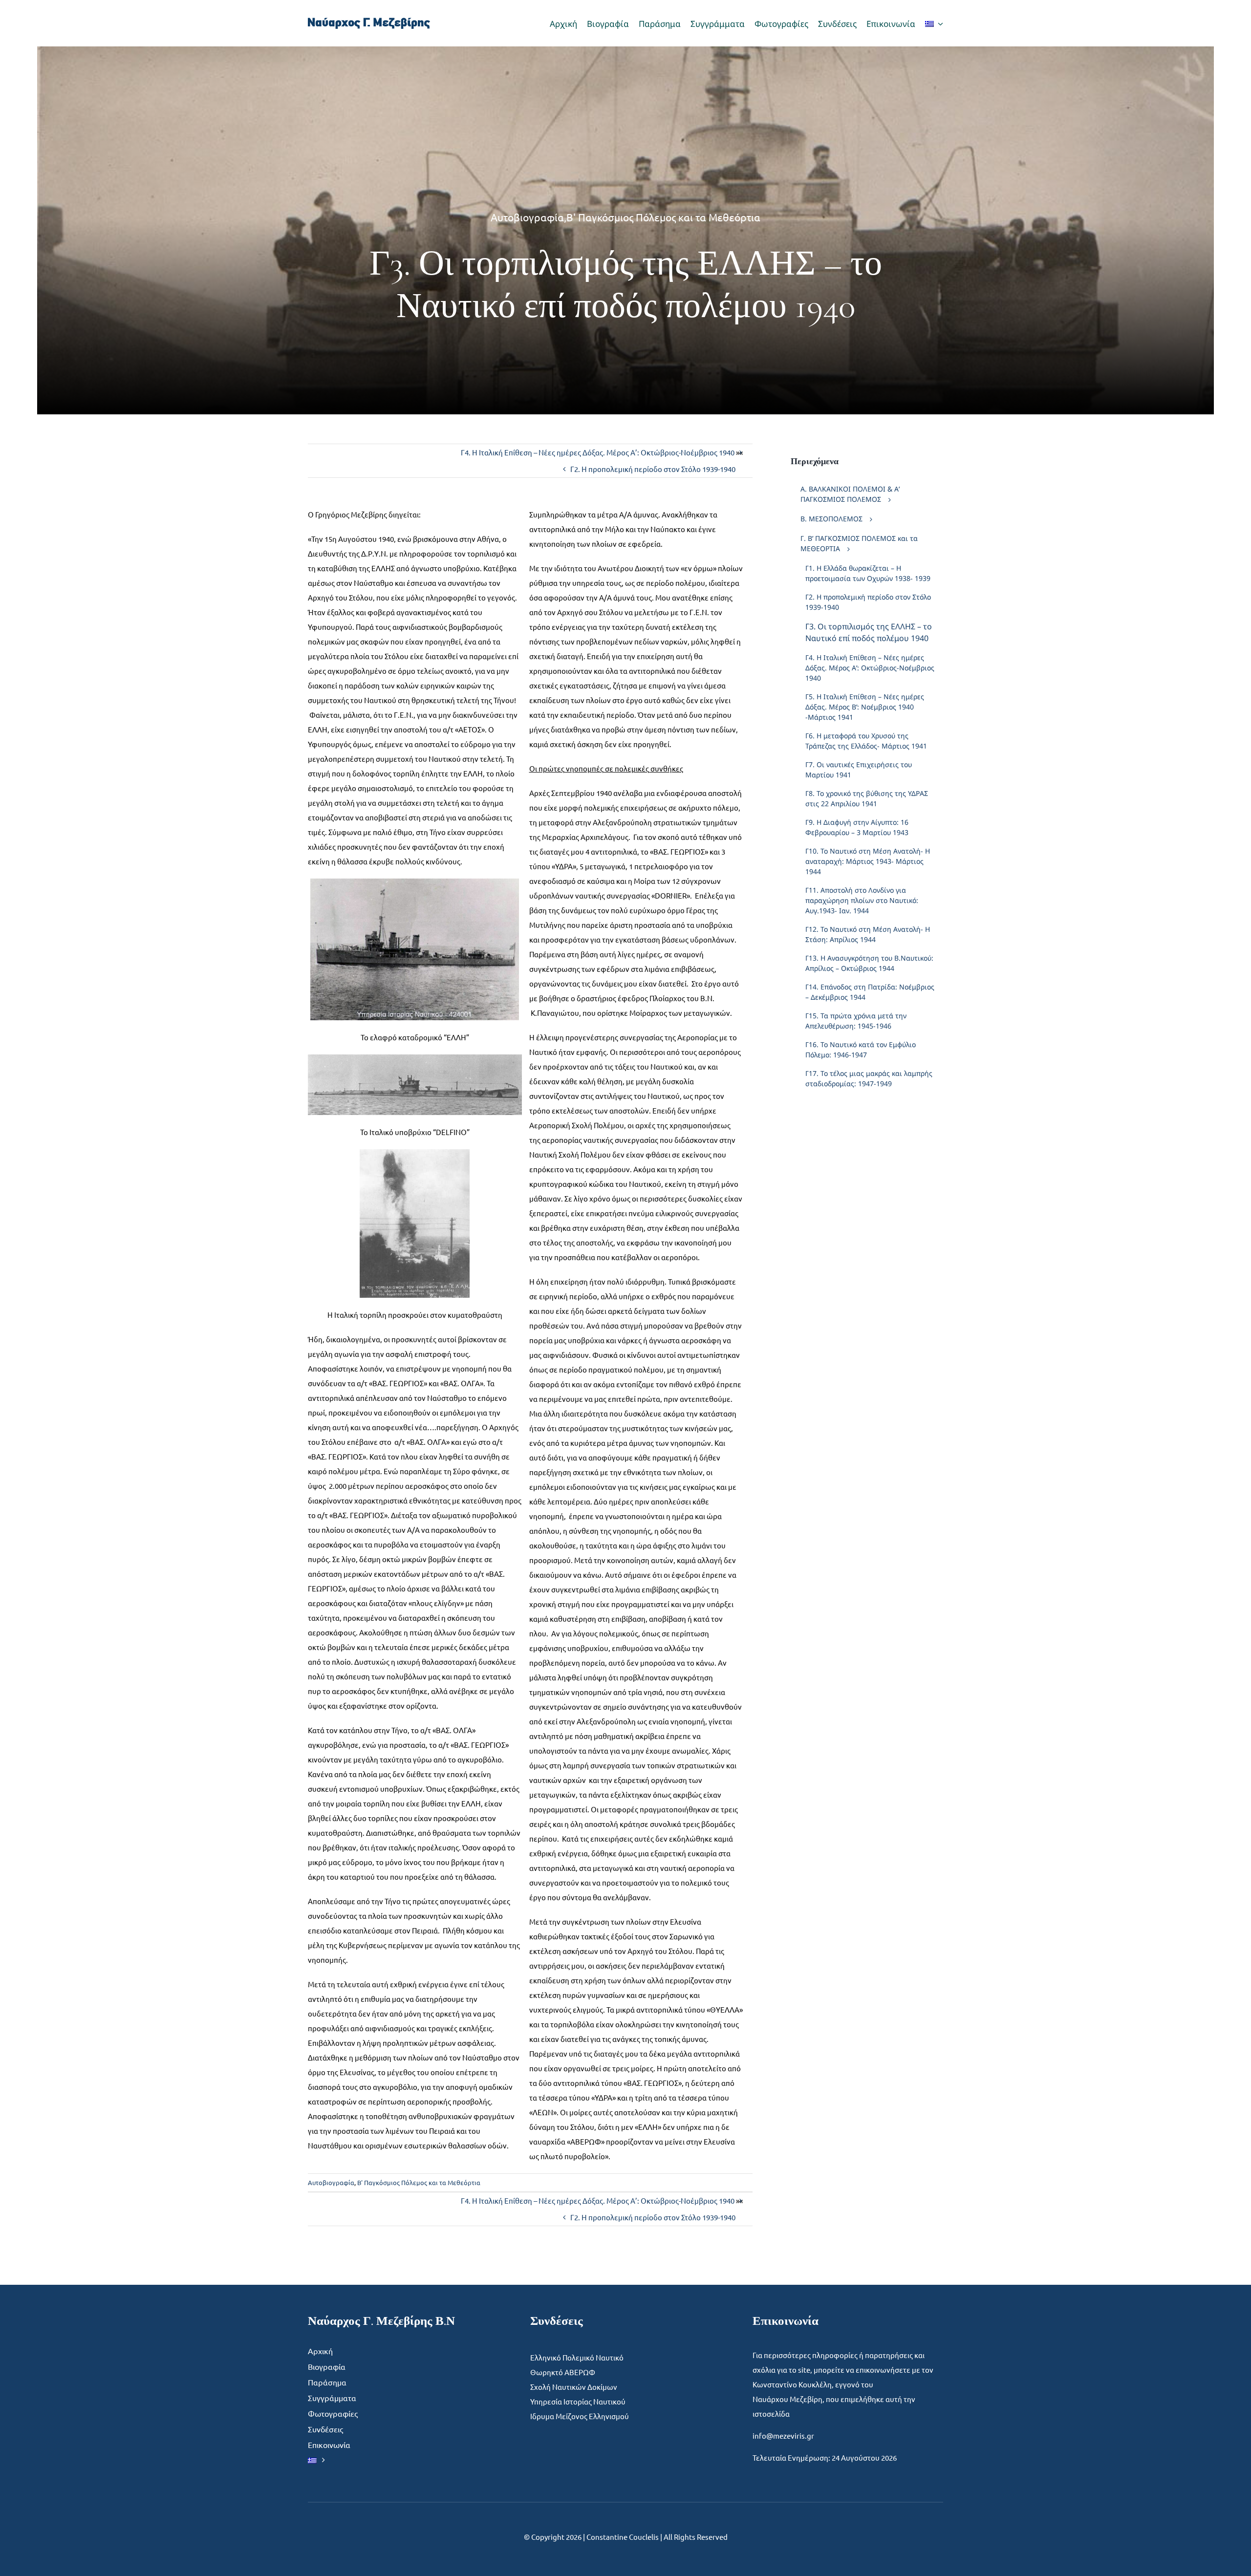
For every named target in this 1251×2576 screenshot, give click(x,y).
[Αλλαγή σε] (934, 23)
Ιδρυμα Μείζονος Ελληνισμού (580, 2416)
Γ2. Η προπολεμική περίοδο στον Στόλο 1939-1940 (653, 469)
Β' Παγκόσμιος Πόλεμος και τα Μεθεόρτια (663, 217)
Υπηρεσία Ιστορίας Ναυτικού (578, 2401)
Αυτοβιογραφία (527, 217)
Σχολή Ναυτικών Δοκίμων (574, 2387)
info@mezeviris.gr (783, 2436)
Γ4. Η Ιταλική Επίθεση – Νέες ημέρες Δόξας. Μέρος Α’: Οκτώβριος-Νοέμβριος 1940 (598, 452)
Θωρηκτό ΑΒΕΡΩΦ (563, 2372)
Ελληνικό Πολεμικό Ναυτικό (577, 2357)
